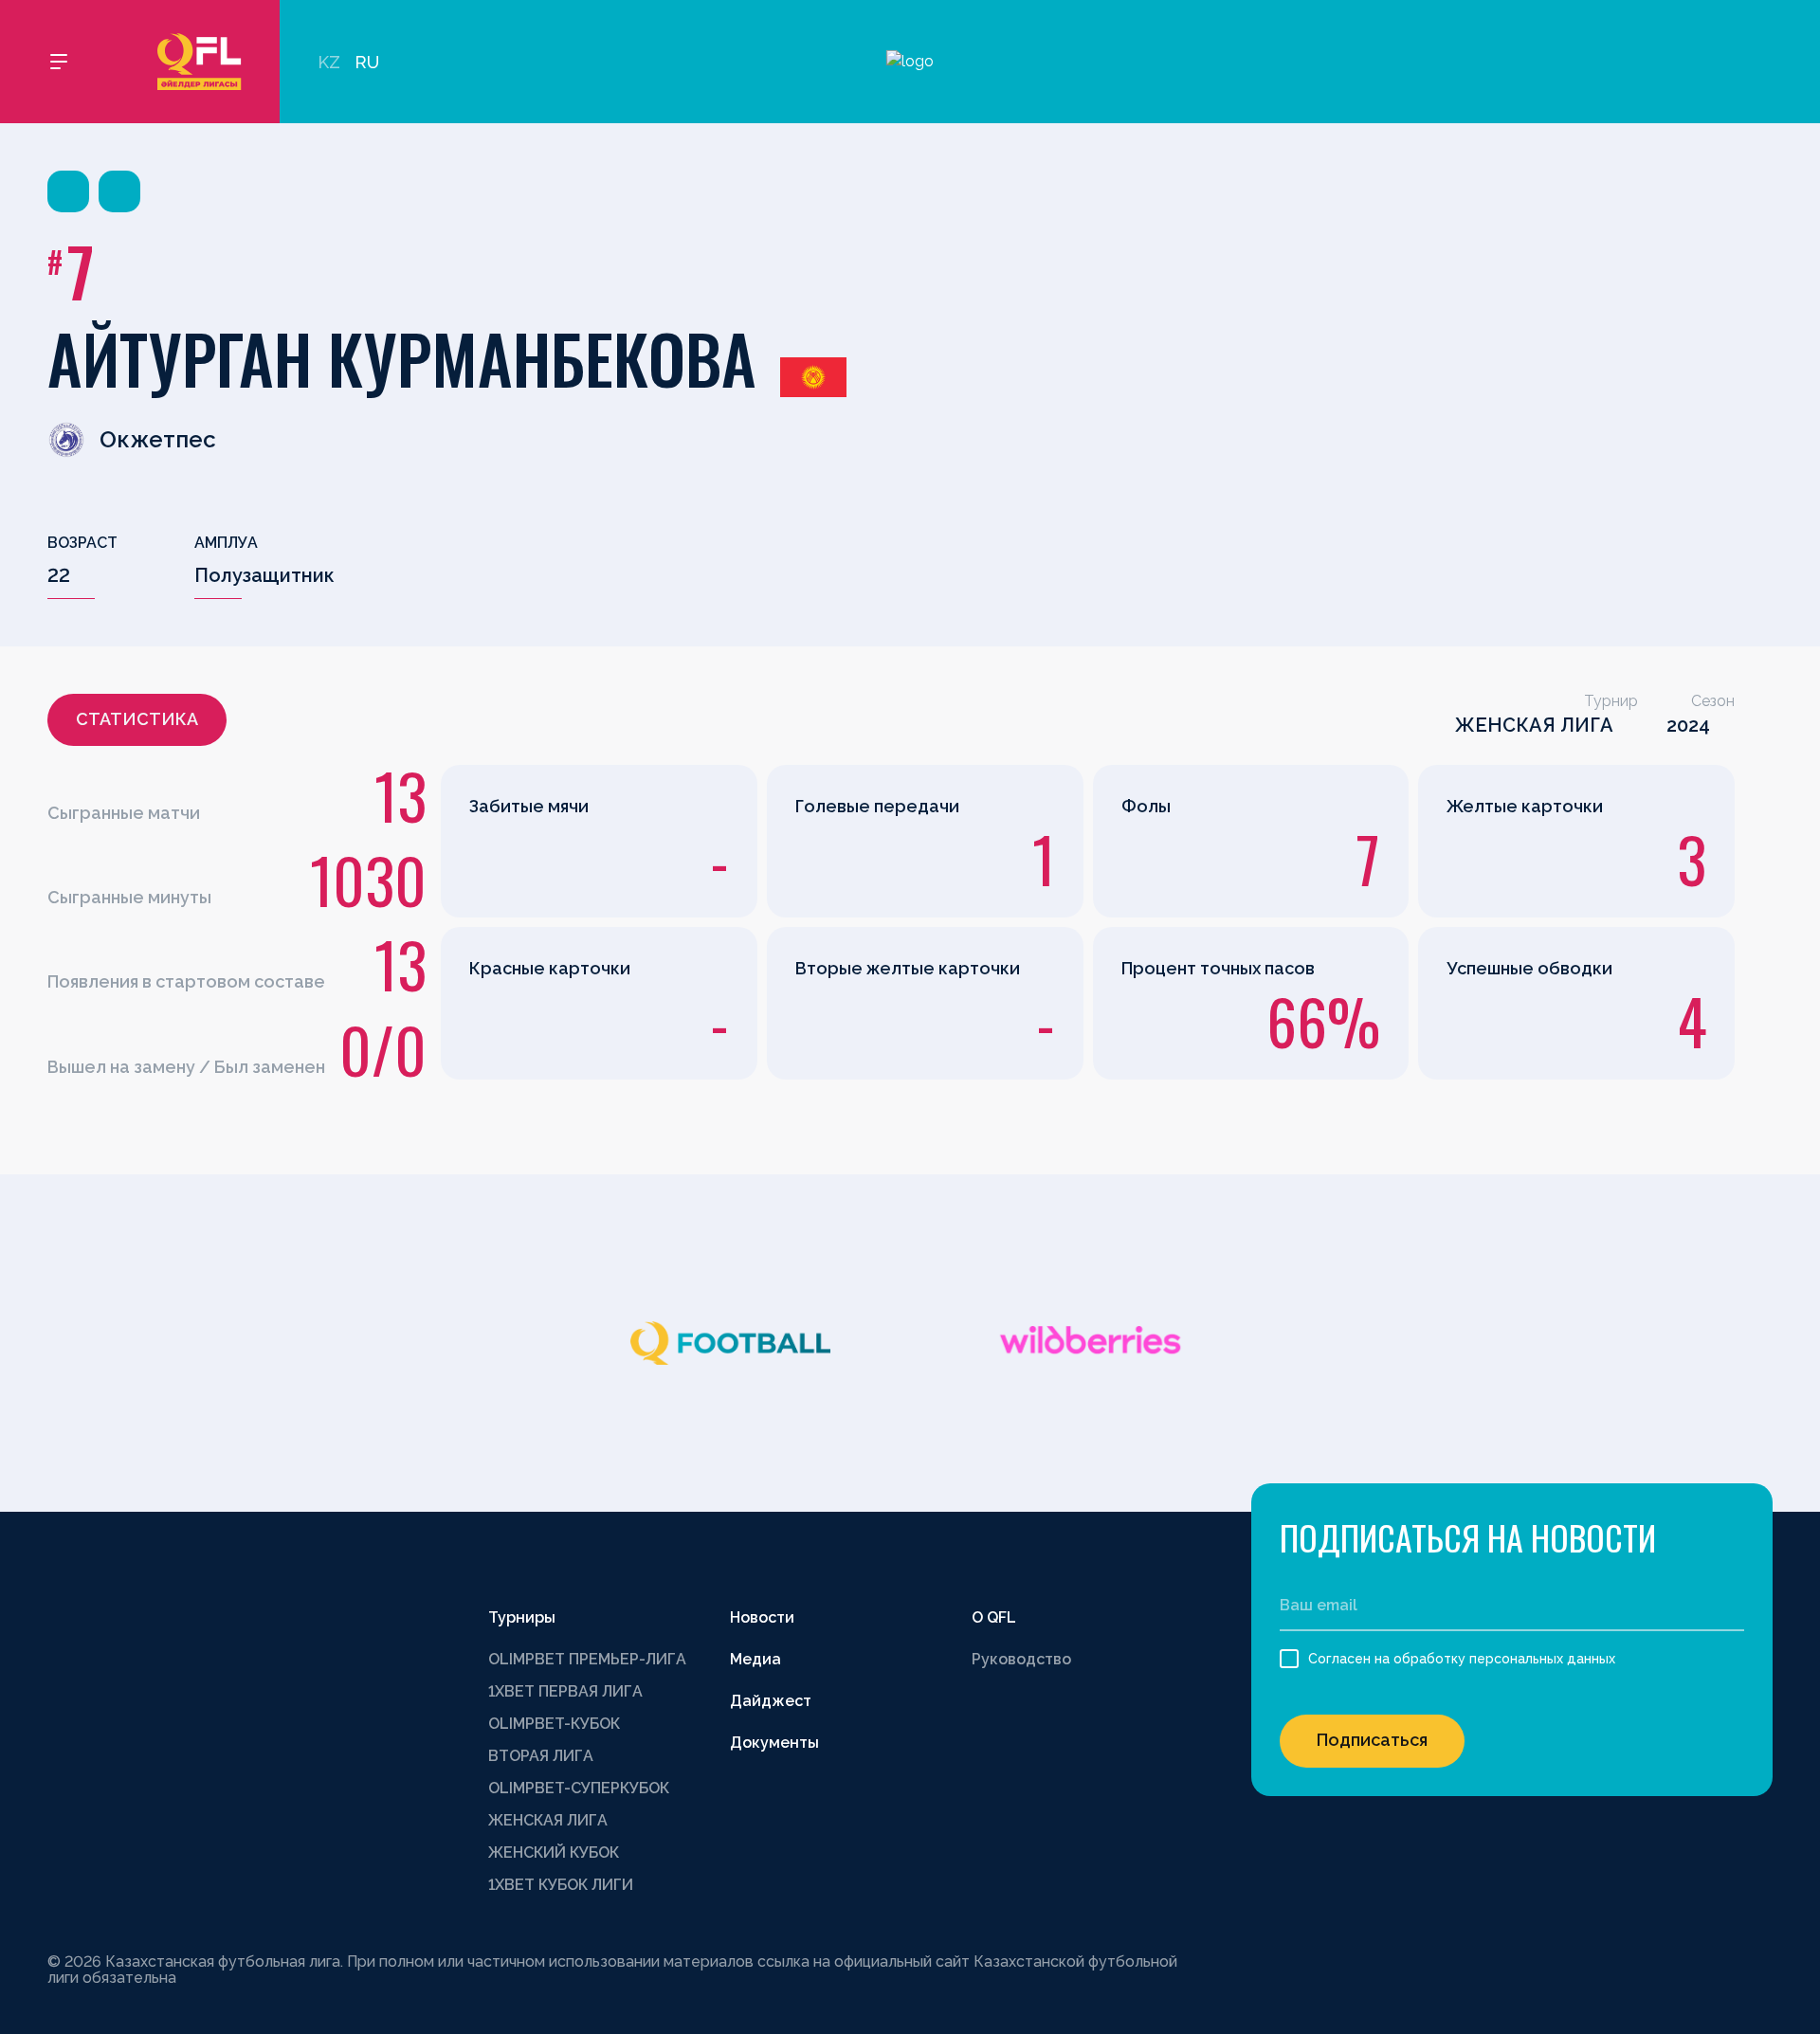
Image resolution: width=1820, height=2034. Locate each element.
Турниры (522, 1617)
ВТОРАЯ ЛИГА (541, 1756)
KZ (329, 62)
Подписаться (1372, 1740)
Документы (774, 1743)
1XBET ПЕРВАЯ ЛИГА (565, 1691)
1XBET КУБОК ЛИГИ (561, 1885)
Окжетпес (158, 439)
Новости (762, 1617)
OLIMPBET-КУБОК (554, 1724)
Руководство (1021, 1659)
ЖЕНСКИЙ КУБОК (554, 1852)
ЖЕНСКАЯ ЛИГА (1534, 725)
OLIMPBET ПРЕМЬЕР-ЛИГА (587, 1659)
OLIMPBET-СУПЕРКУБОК (579, 1788)
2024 (1688, 725)
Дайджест (771, 1701)
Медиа (755, 1659)
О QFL (994, 1617)
